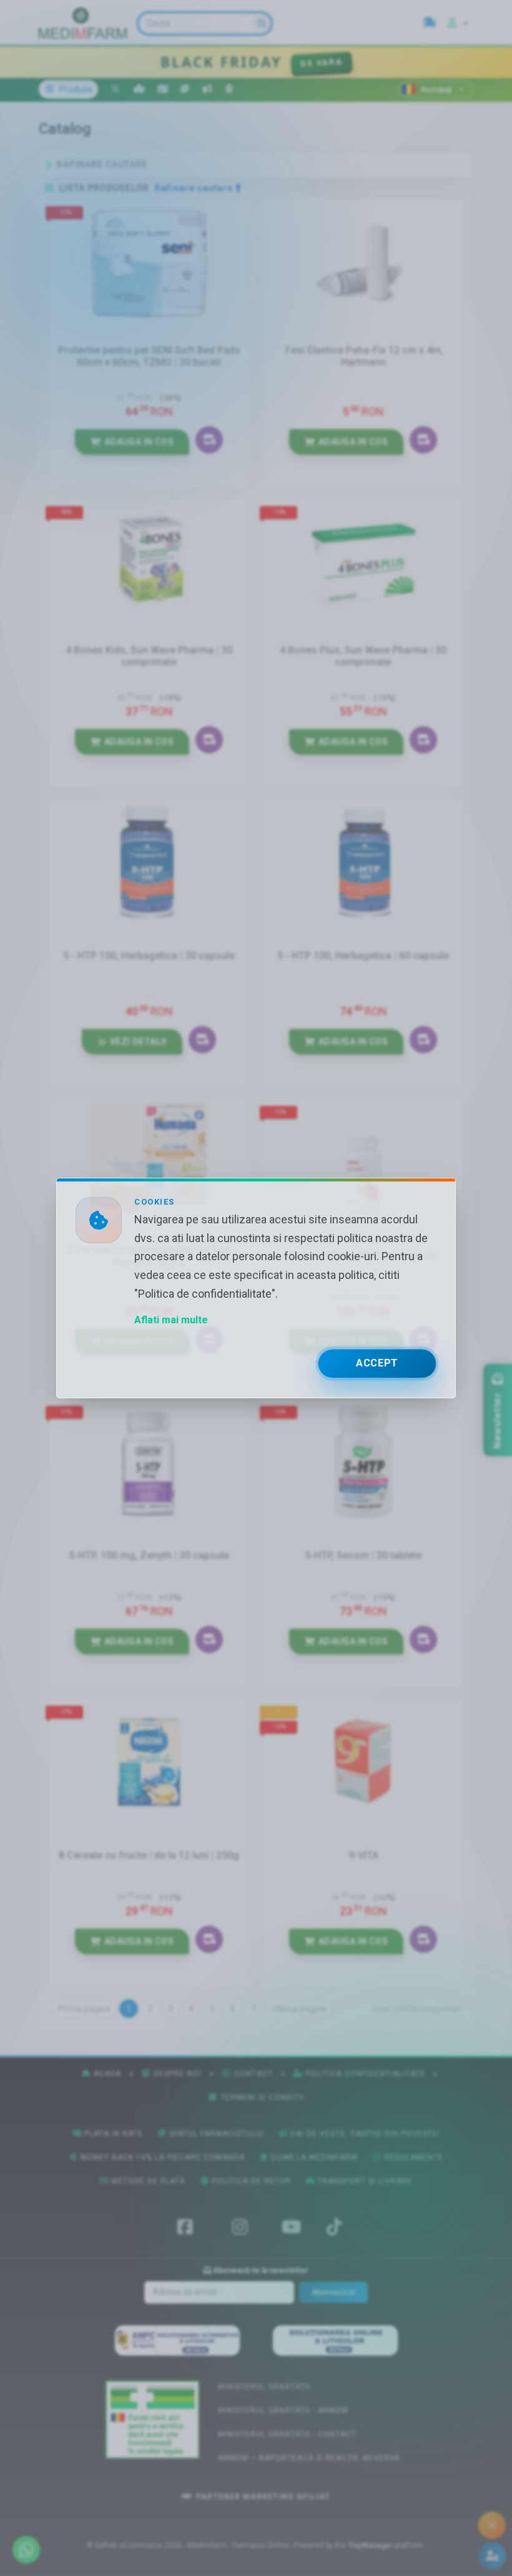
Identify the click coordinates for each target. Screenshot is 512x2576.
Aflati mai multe (171, 1320)
